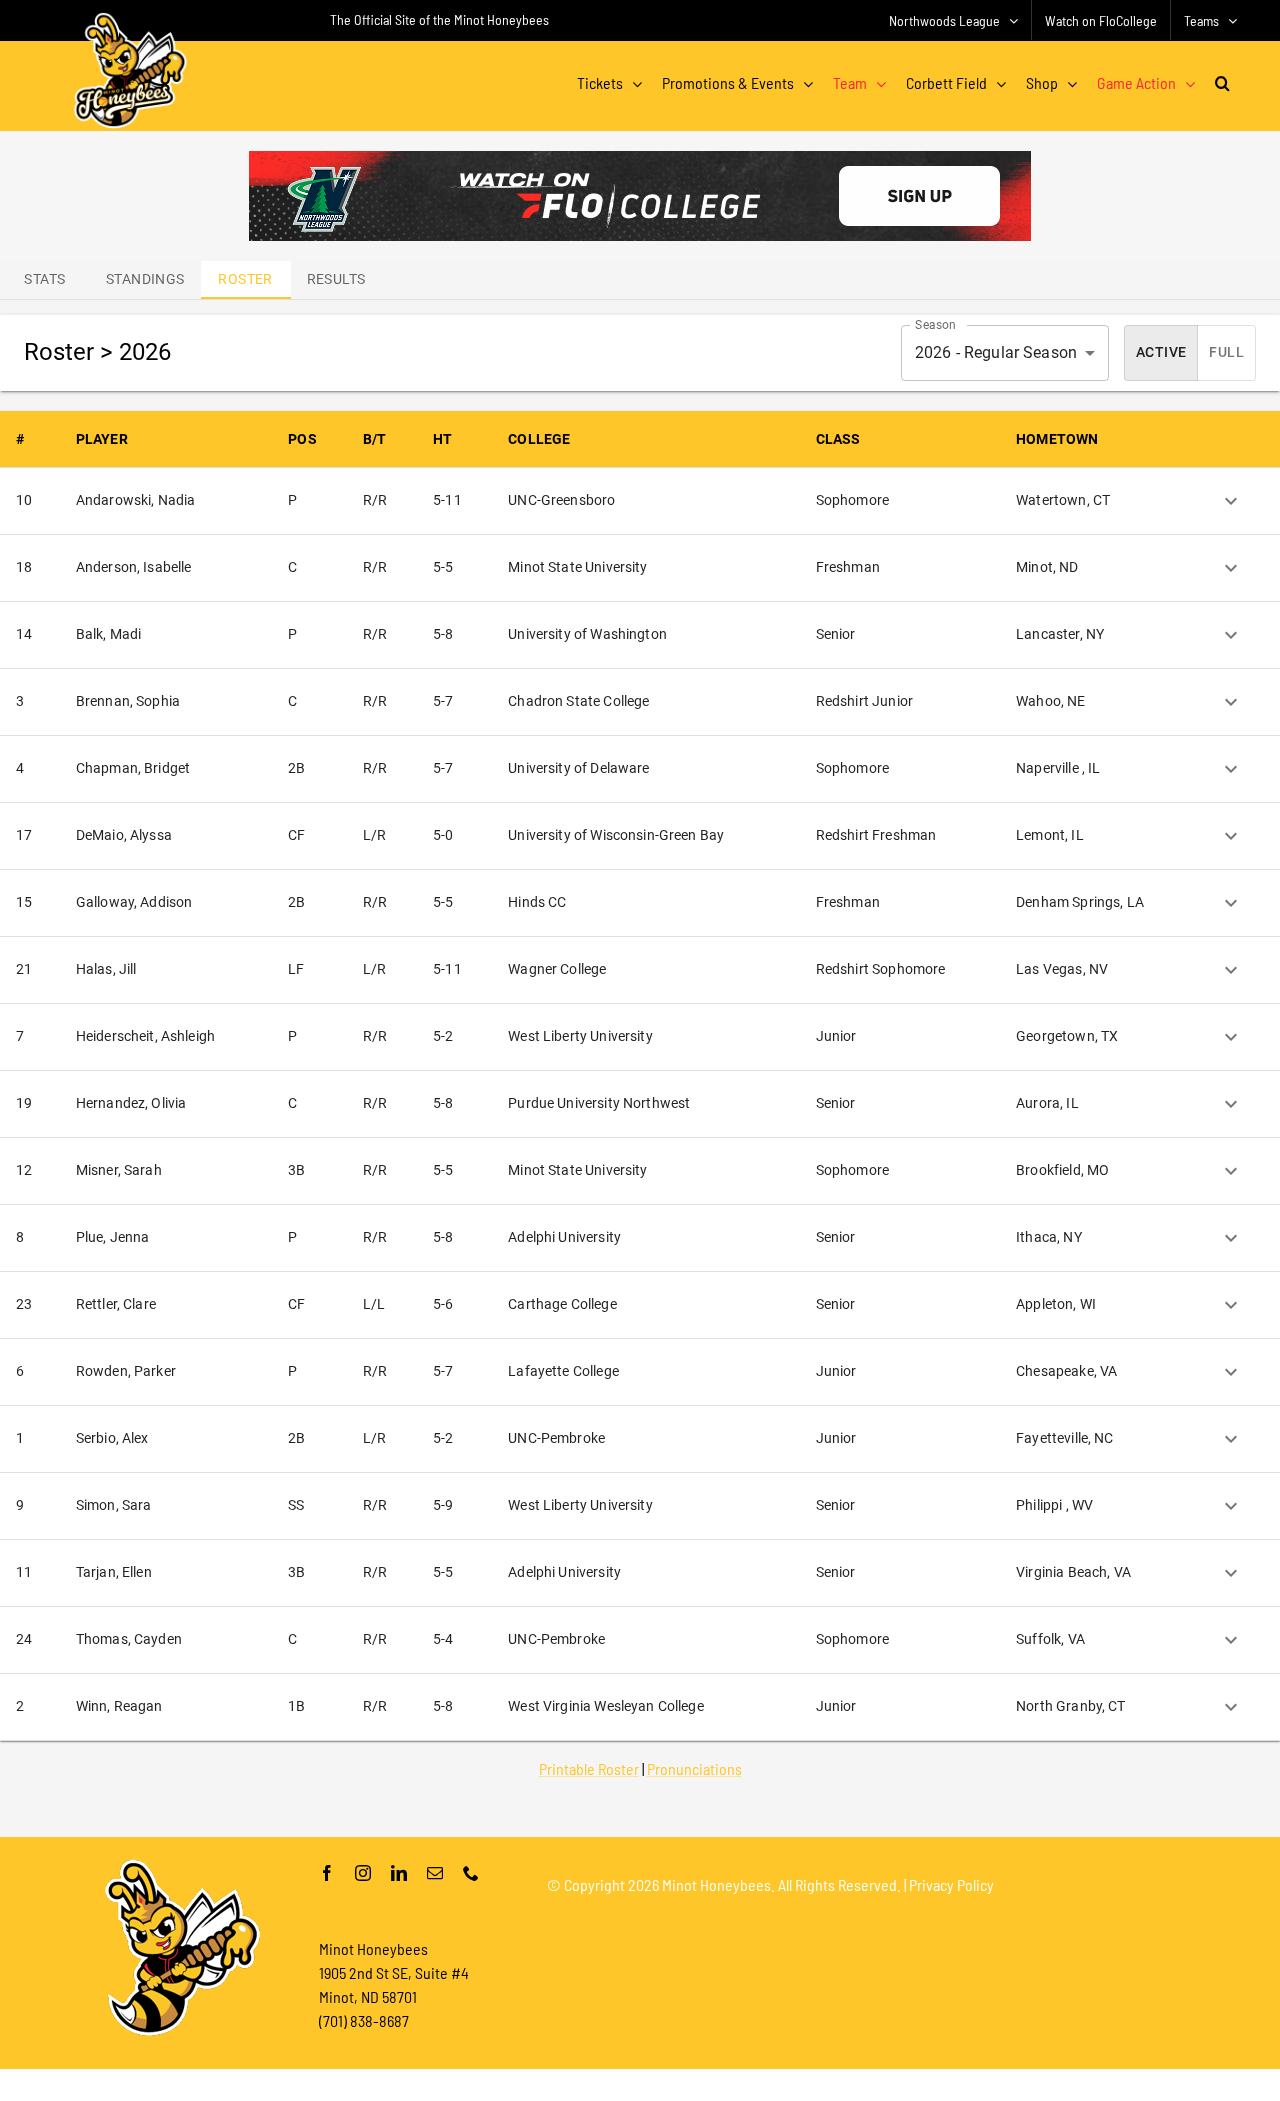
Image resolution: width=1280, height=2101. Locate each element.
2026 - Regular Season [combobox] (996, 352)
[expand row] (1231, 501)
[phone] (471, 1873)
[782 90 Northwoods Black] (640, 158)
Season (935, 324)
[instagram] (363, 1873)
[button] (1222, 83)
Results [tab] (336, 279)
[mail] (435, 1873)
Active (1161, 352)
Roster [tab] (245, 279)
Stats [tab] (44, 279)
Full (1226, 352)
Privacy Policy (951, 1884)
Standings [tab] (145, 279)
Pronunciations (694, 1768)
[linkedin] (399, 1873)
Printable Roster (589, 1768)
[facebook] (327, 1873)
